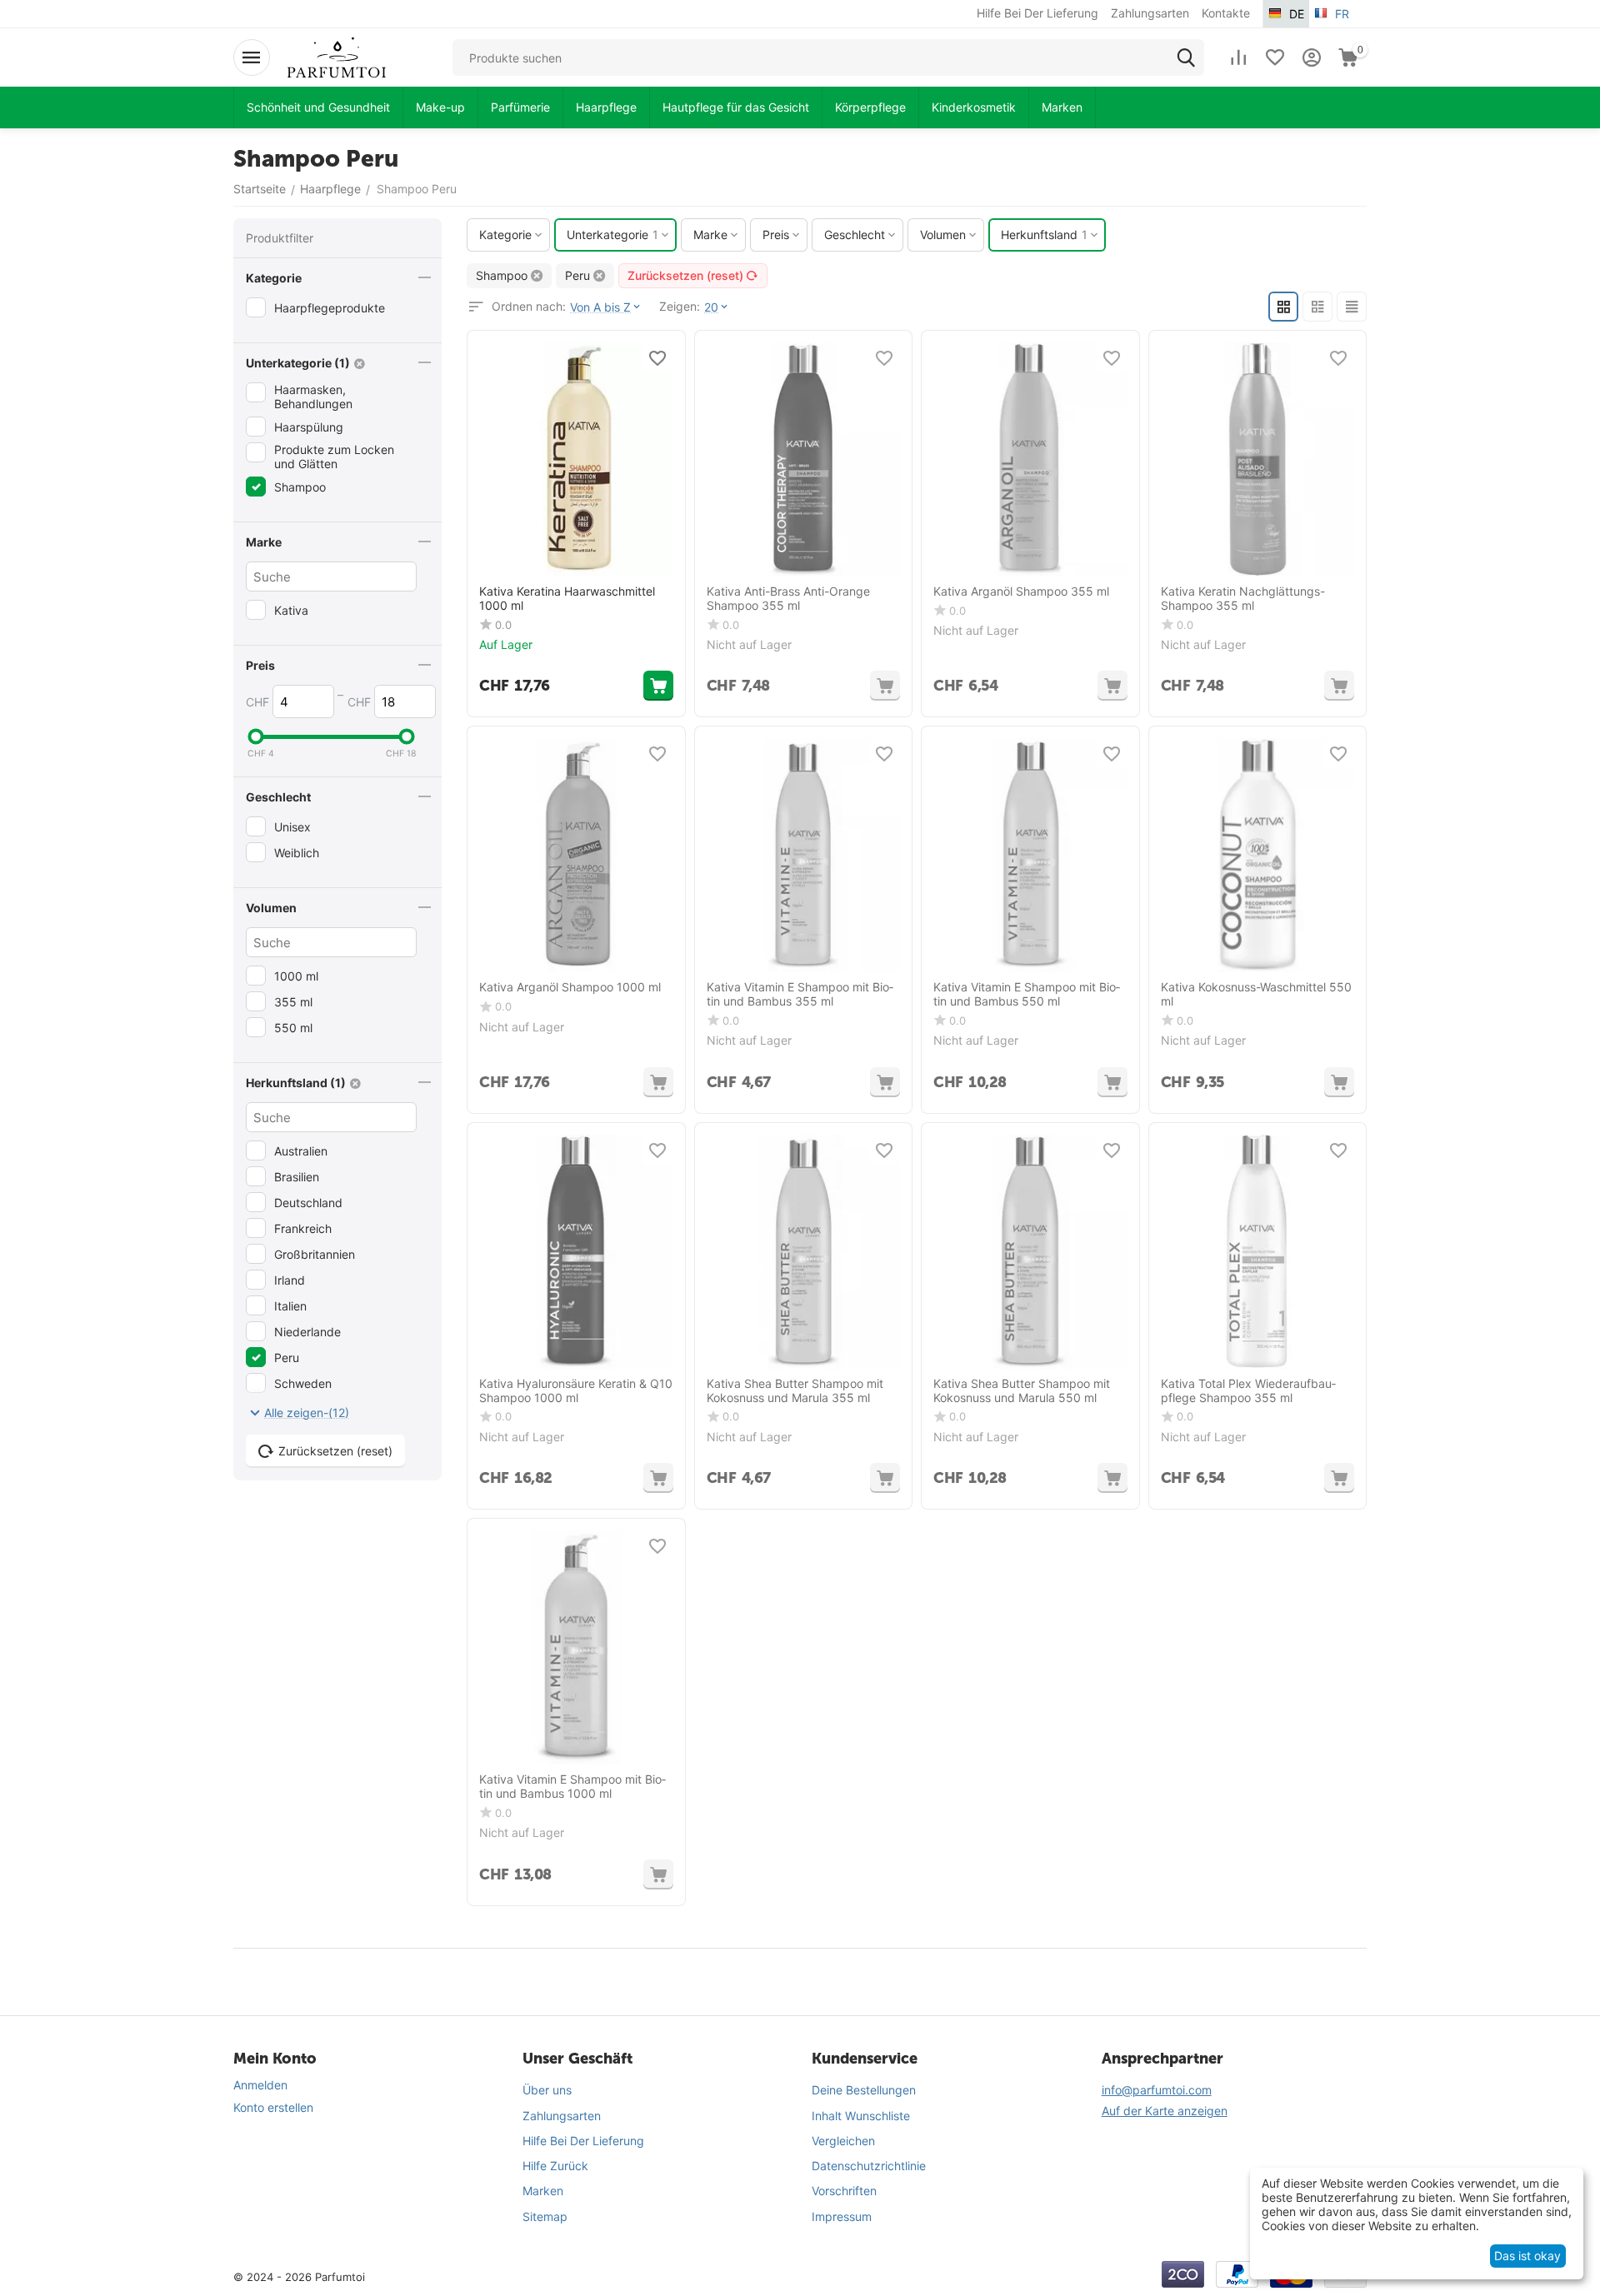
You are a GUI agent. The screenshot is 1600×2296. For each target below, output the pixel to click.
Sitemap (545, 2216)
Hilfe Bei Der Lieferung (583, 2141)
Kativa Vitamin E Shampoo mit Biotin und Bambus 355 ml (800, 994)
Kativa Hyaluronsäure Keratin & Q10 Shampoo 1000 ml (576, 1391)
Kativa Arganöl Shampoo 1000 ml (570, 987)
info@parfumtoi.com (1157, 2090)
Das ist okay (1527, 2256)
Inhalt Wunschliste (861, 2116)
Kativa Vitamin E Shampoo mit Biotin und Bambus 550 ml (1027, 994)
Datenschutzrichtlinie (869, 2166)
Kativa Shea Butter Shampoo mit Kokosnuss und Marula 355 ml (795, 1391)
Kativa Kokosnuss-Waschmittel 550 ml (1256, 994)
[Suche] (1186, 57)
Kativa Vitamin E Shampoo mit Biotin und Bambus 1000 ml (572, 1787)
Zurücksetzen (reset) (685, 275)
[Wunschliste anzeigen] (1275, 57)
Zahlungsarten (562, 2116)
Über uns (547, 2090)
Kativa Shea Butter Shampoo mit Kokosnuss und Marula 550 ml (1022, 1391)
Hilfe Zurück (555, 2166)
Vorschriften (844, 2191)
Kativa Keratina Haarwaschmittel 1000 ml (567, 599)
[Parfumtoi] (337, 56)
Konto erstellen (273, 2107)
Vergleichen (843, 2141)
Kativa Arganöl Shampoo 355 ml (1021, 591)
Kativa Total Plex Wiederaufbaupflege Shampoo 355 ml (1248, 1391)
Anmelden (260, 2085)
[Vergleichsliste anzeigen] (1238, 57)
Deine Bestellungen (864, 2090)
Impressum (842, 2216)
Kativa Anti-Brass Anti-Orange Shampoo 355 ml (788, 599)
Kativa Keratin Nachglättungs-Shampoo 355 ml (1243, 599)
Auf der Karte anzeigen (1165, 2111)
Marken (543, 2191)
